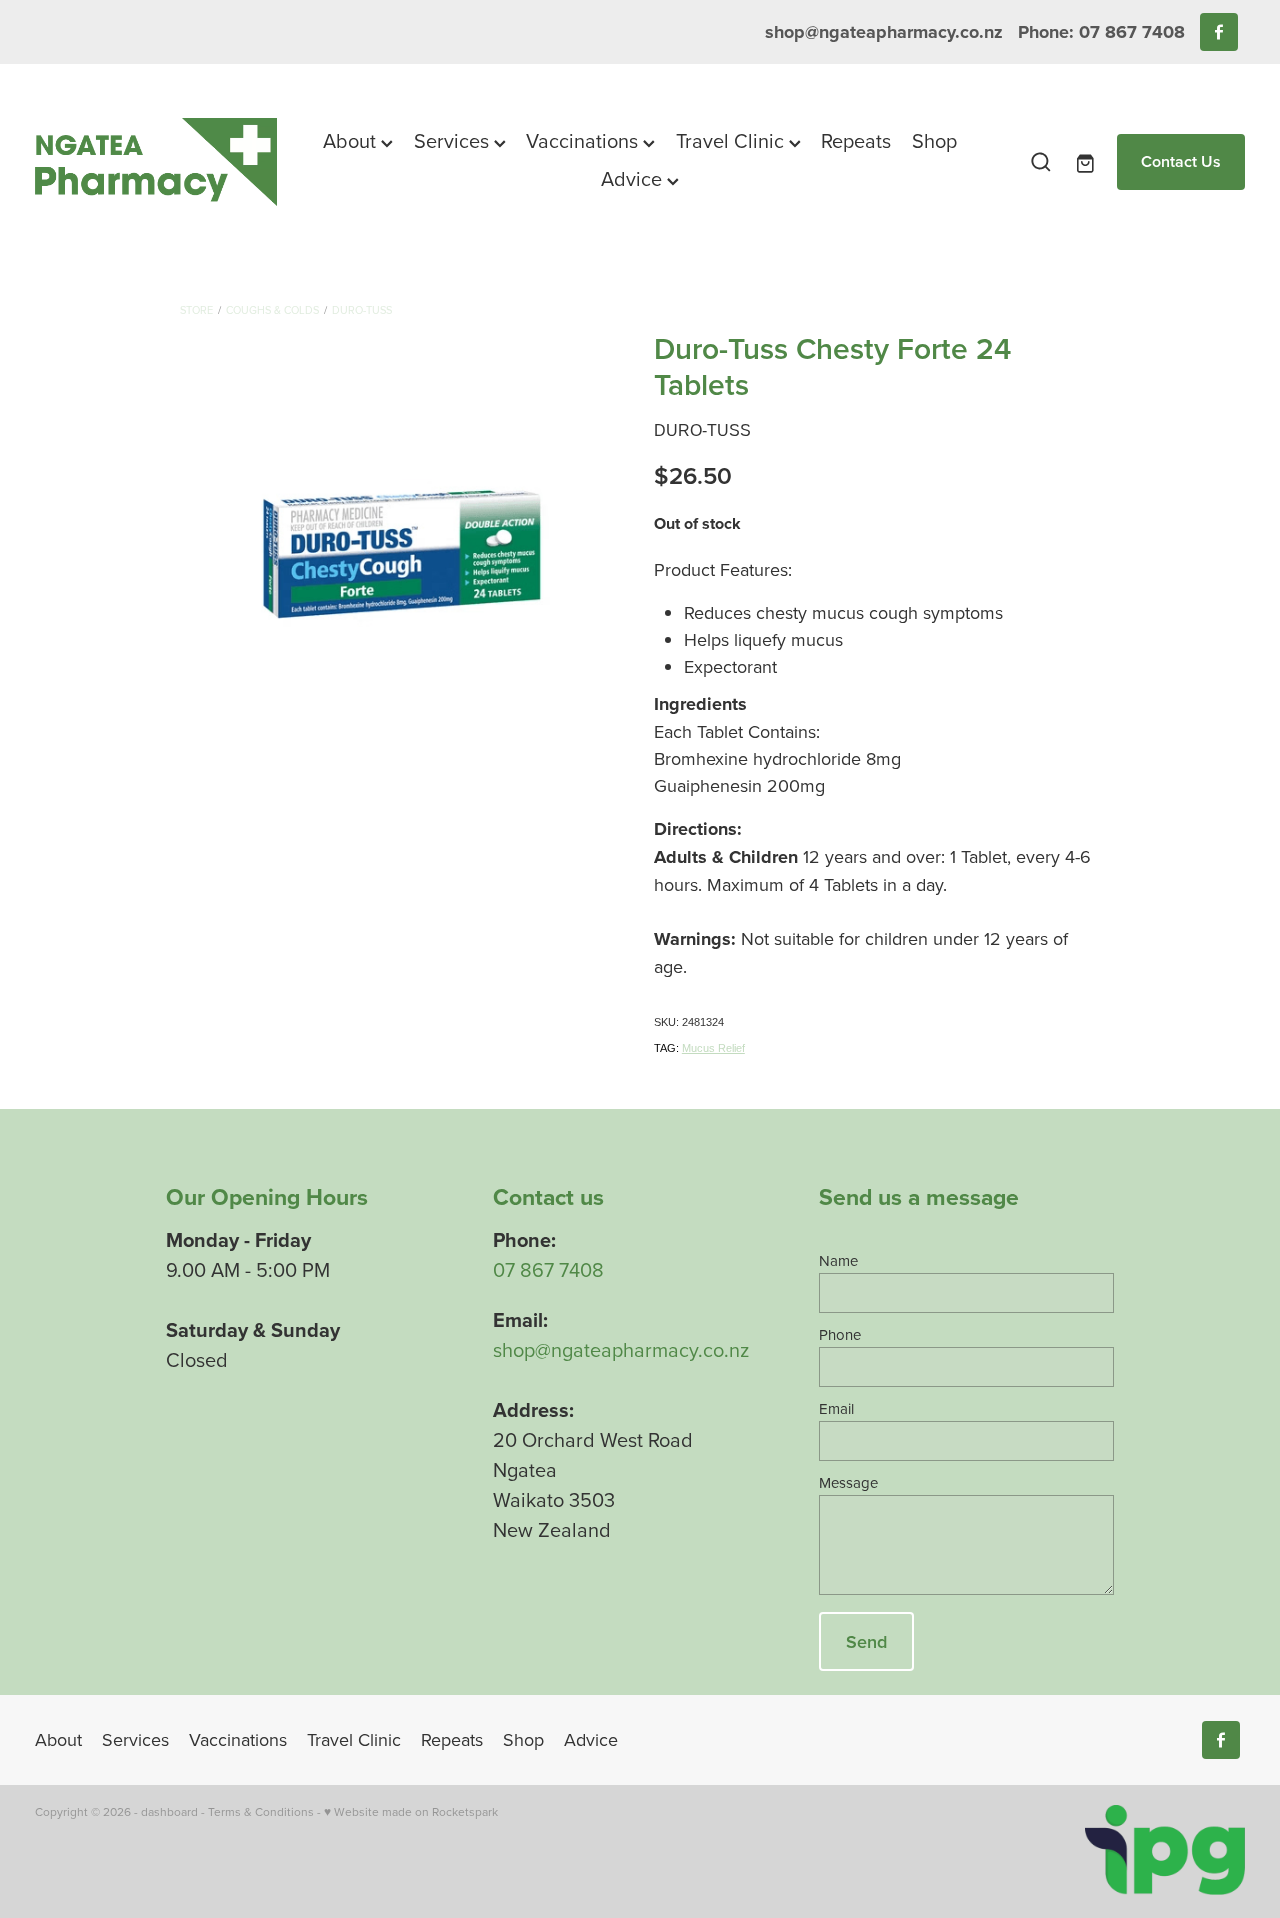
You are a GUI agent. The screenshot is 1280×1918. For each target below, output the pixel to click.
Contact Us (1181, 161)
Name (838, 1260)
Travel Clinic (732, 140)
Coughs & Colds (272, 310)
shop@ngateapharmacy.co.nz (884, 32)
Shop (934, 140)
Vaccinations (584, 140)
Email (836, 1408)
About (352, 140)
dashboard (169, 1811)
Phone (840, 1334)
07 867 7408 (548, 1269)
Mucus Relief (713, 1048)
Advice (634, 178)
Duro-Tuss (362, 310)
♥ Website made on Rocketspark (411, 1811)
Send (866, 1641)
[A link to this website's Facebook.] (1219, 32)
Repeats (856, 140)
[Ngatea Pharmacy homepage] (156, 161)
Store (196, 310)
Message (848, 1482)
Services (454, 140)
